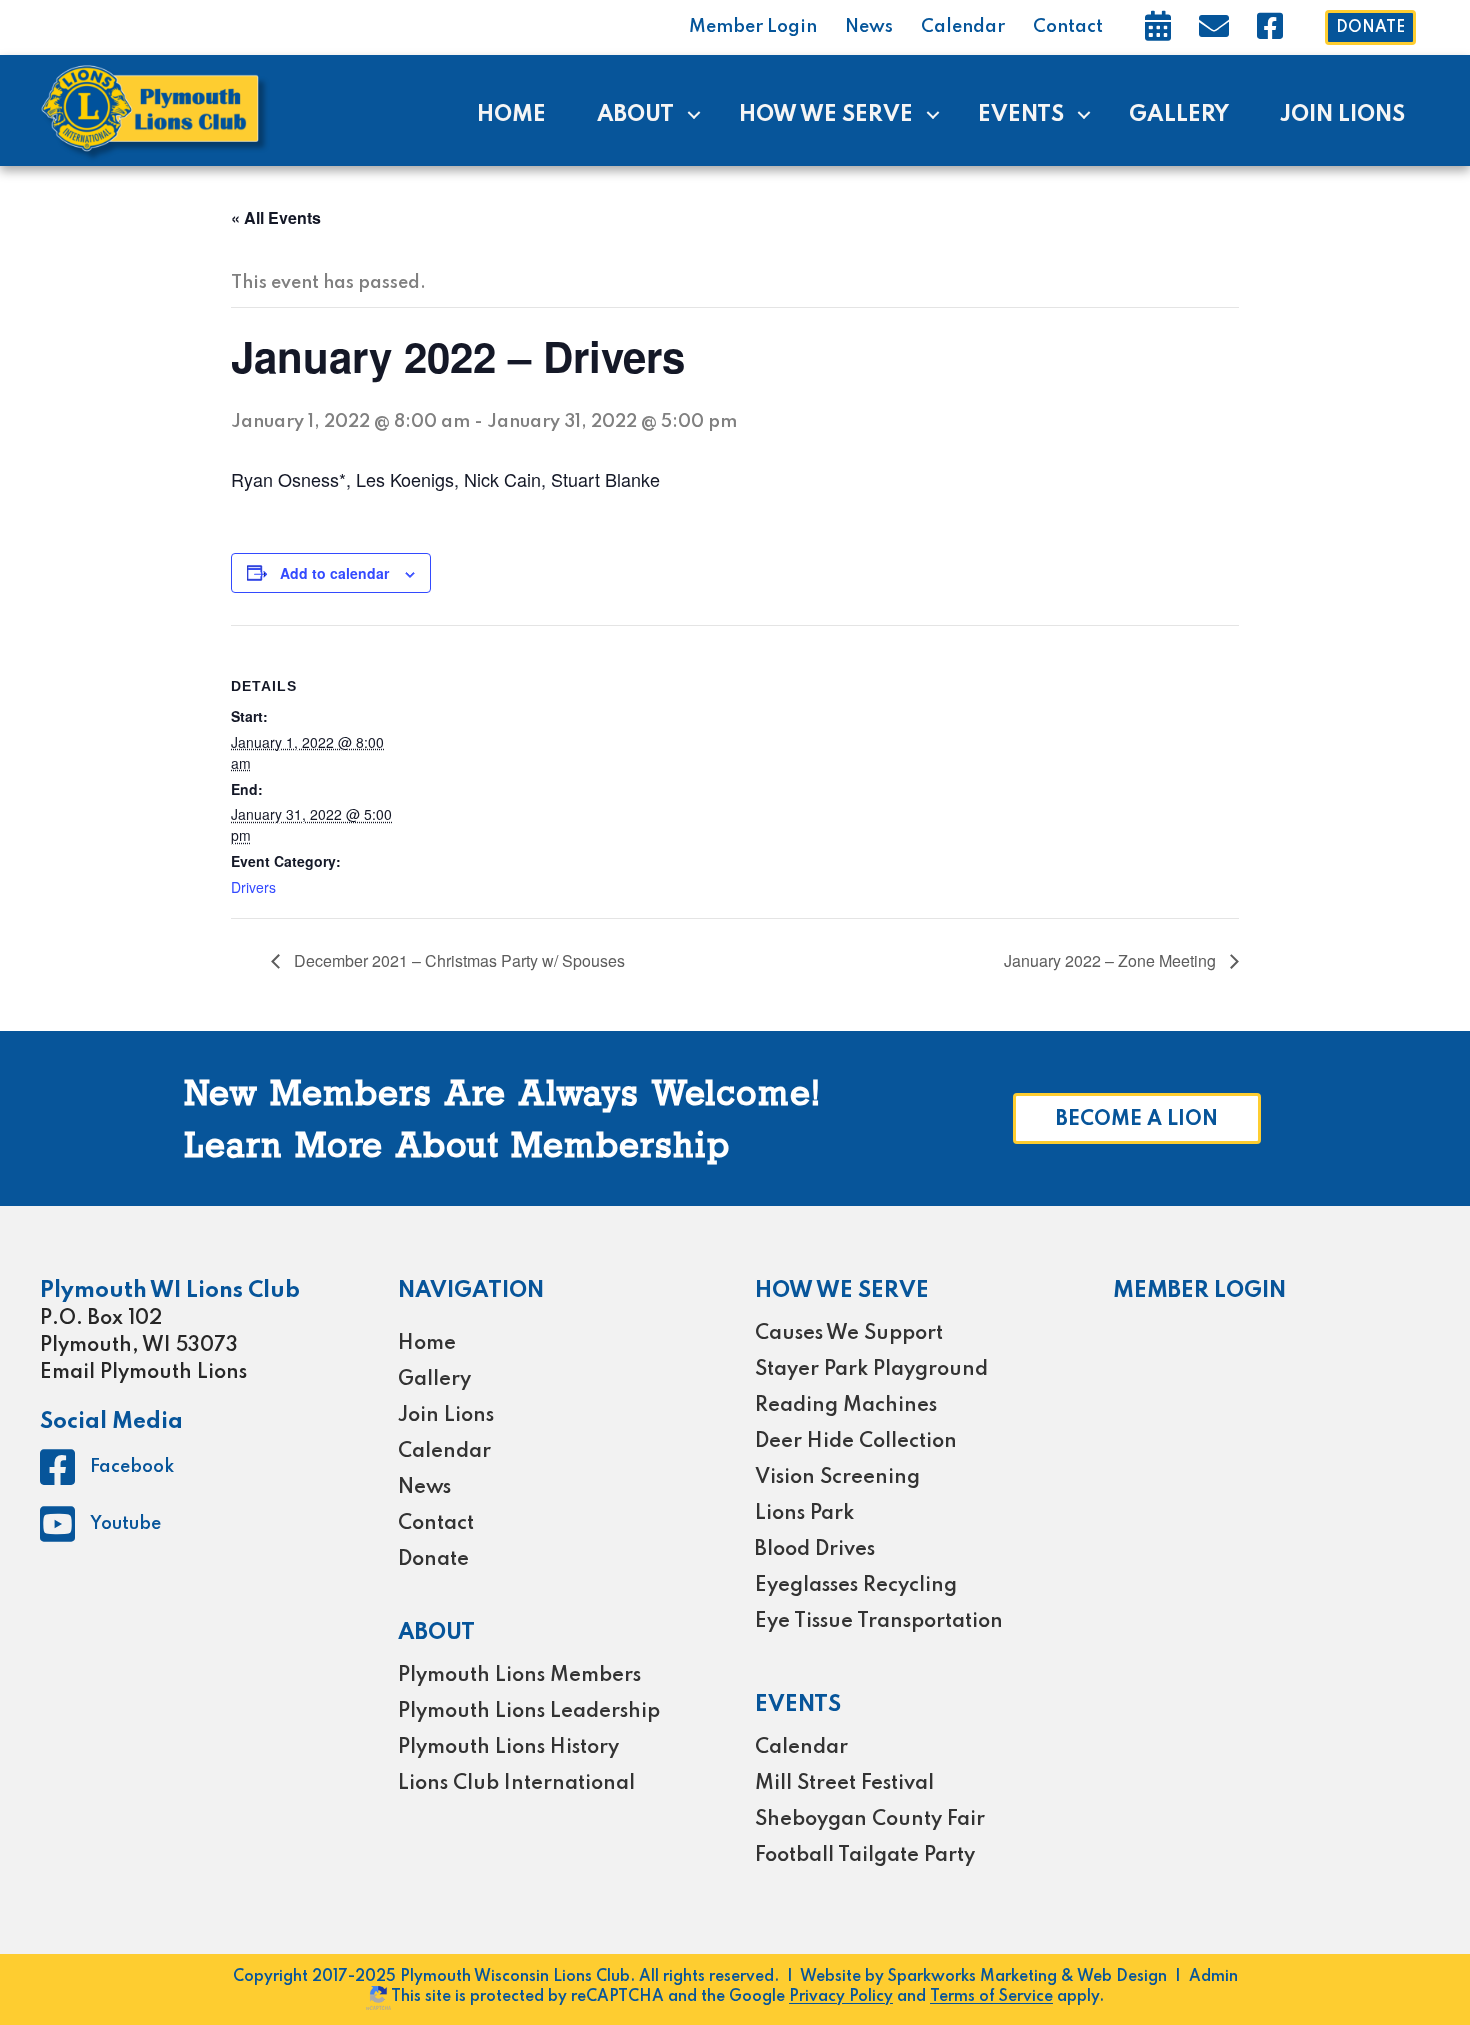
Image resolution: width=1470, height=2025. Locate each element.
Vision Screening (837, 1478)
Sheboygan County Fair (870, 1820)
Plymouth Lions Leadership (529, 1712)
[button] (693, 115)
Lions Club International (516, 1784)
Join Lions (446, 1416)
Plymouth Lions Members (519, 1676)
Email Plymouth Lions (143, 1373)
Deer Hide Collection (856, 1442)
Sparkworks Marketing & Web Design (1027, 1977)
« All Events (276, 217)
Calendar (963, 27)
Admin (1213, 1977)
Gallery (434, 1380)
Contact (1068, 27)
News (869, 27)
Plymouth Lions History (508, 1748)
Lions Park (804, 1514)
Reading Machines (846, 1406)
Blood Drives (815, 1550)
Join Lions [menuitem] (1342, 115)
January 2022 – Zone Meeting (1112, 960)
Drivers (253, 887)
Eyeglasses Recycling (856, 1586)
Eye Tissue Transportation (879, 1622)
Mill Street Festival (844, 1784)
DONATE (1370, 28)
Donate (433, 1560)
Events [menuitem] (1021, 115)
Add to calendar (334, 573)
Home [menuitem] (511, 115)
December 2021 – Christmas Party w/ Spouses (457, 960)
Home (427, 1344)
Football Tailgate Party (865, 1856)
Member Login (753, 27)
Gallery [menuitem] (1179, 115)
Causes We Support (849, 1334)
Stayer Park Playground (871, 1370)
